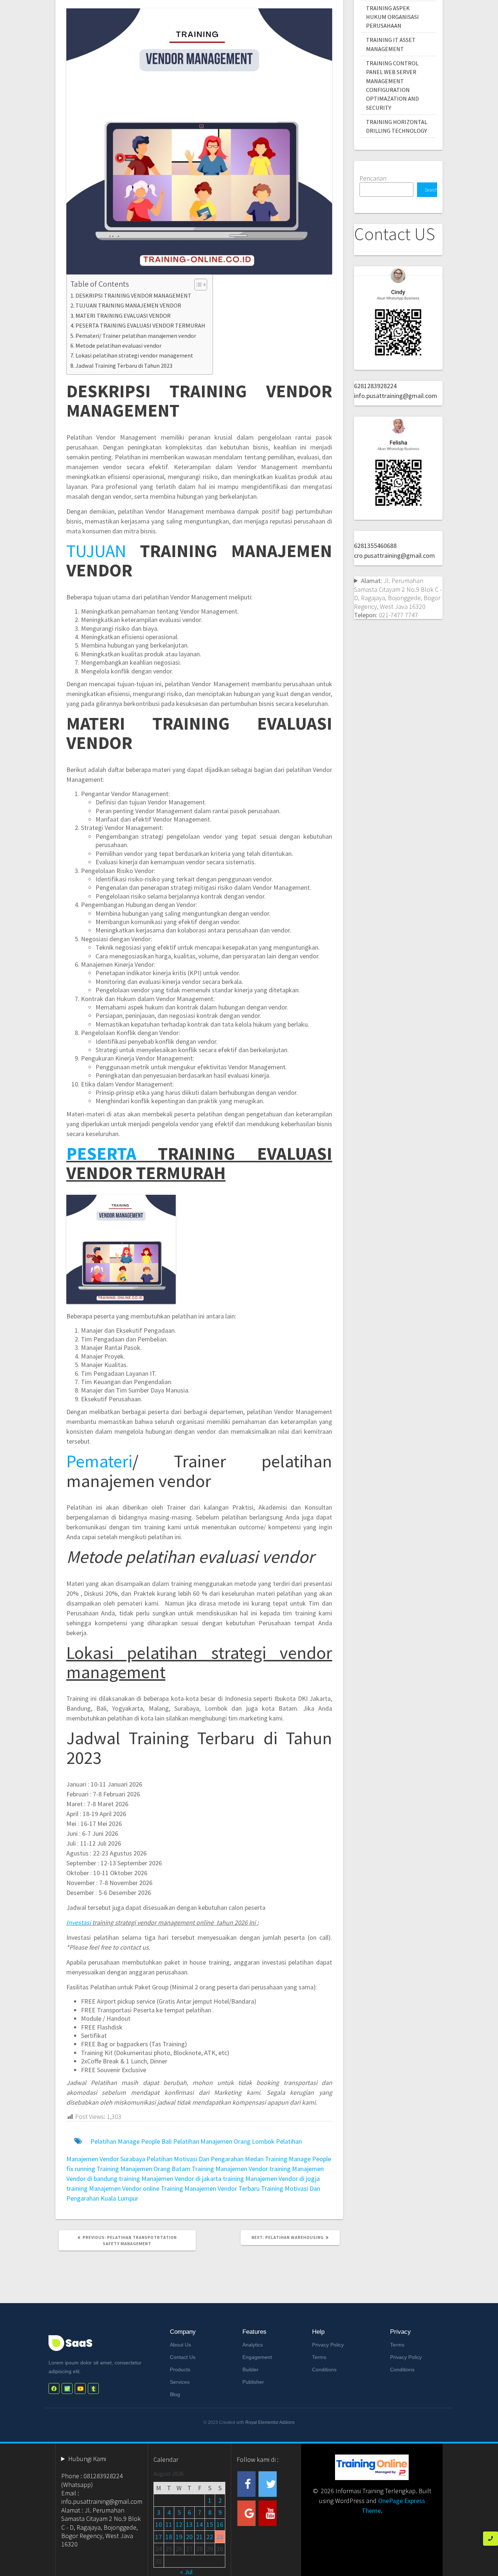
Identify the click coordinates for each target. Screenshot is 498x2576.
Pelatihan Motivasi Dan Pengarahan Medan (205, 2159)
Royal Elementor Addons (270, 2422)
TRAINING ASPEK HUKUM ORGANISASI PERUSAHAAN (392, 17)
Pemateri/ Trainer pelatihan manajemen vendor (136, 336)
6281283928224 (375, 386)
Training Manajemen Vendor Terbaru (210, 2188)
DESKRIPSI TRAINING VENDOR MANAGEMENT (133, 296)
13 (189, 2524)
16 (220, 2524)
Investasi (79, 1922)
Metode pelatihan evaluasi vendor (118, 345)
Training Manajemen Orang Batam (143, 2169)
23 (220, 2537)
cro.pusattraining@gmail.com (394, 555)
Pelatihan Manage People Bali (131, 2141)
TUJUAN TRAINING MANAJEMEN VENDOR (128, 305)
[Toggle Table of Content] (197, 285)
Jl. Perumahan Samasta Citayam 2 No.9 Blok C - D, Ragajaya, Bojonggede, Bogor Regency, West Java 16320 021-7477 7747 (398, 598)
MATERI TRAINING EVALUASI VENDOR (123, 316)
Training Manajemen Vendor (230, 2169)
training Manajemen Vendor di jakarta (170, 2179)
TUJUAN (96, 551)
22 (210, 2537)
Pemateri (99, 1461)
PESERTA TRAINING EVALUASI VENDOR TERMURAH (140, 325)
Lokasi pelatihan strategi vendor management (134, 355)
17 (159, 2537)
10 (159, 2524)
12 (179, 2524)
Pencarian (373, 178)
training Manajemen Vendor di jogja (271, 2179)
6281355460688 (375, 546)
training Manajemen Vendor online (113, 2188)
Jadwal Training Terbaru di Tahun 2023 (124, 366)
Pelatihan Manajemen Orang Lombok (224, 2141)
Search (431, 190)
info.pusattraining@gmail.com (396, 396)
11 (169, 2524)
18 (169, 2537)
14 (199, 2524)
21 (199, 2537)
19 (179, 2537)
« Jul (186, 2572)
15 (210, 2524)
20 (189, 2537)
